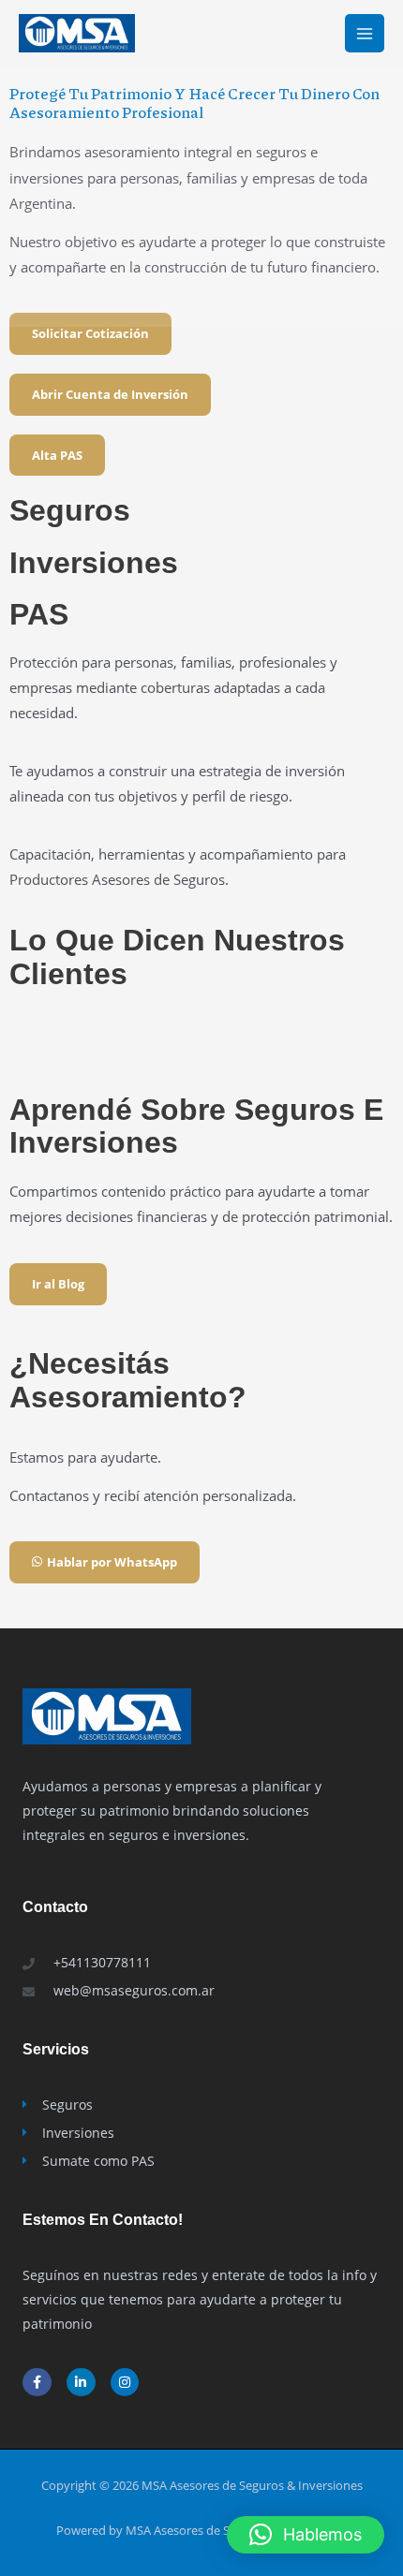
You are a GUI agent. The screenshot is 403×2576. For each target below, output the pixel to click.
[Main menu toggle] (365, 34)
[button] (306, 2535)
